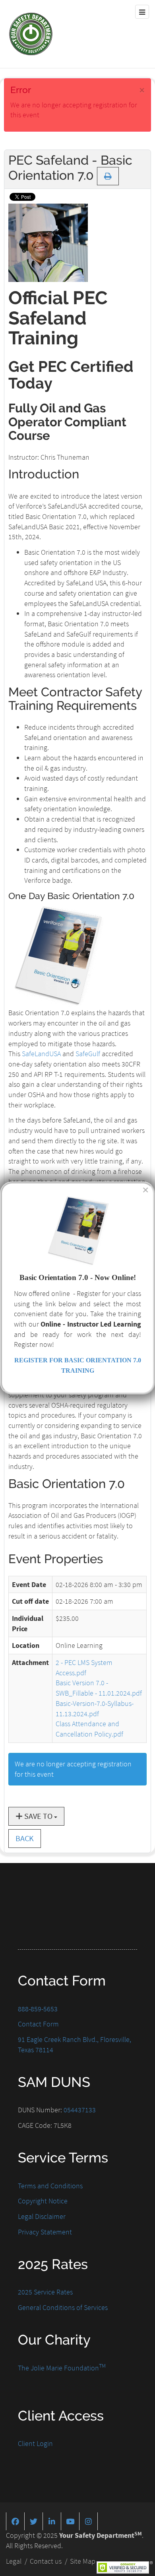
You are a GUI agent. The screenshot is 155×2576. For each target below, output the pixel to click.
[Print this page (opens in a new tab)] (108, 176)
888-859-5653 (38, 2009)
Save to (38, 1816)
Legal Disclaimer (42, 2216)
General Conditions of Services (63, 2307)
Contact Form (38, 2024)
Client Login (35, 2443)
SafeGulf (88, 1054)
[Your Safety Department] (31, 34)
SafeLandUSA (41, 1054)
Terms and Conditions (50, 2186)
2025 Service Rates (45, 2292)
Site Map (83, 2561)
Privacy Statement (45, 2232)
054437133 (80, 2110)
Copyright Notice (43, 2201)
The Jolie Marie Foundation (62, 2368)
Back (25, 1838)
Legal (14, 2561)
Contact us (46, 2561)
